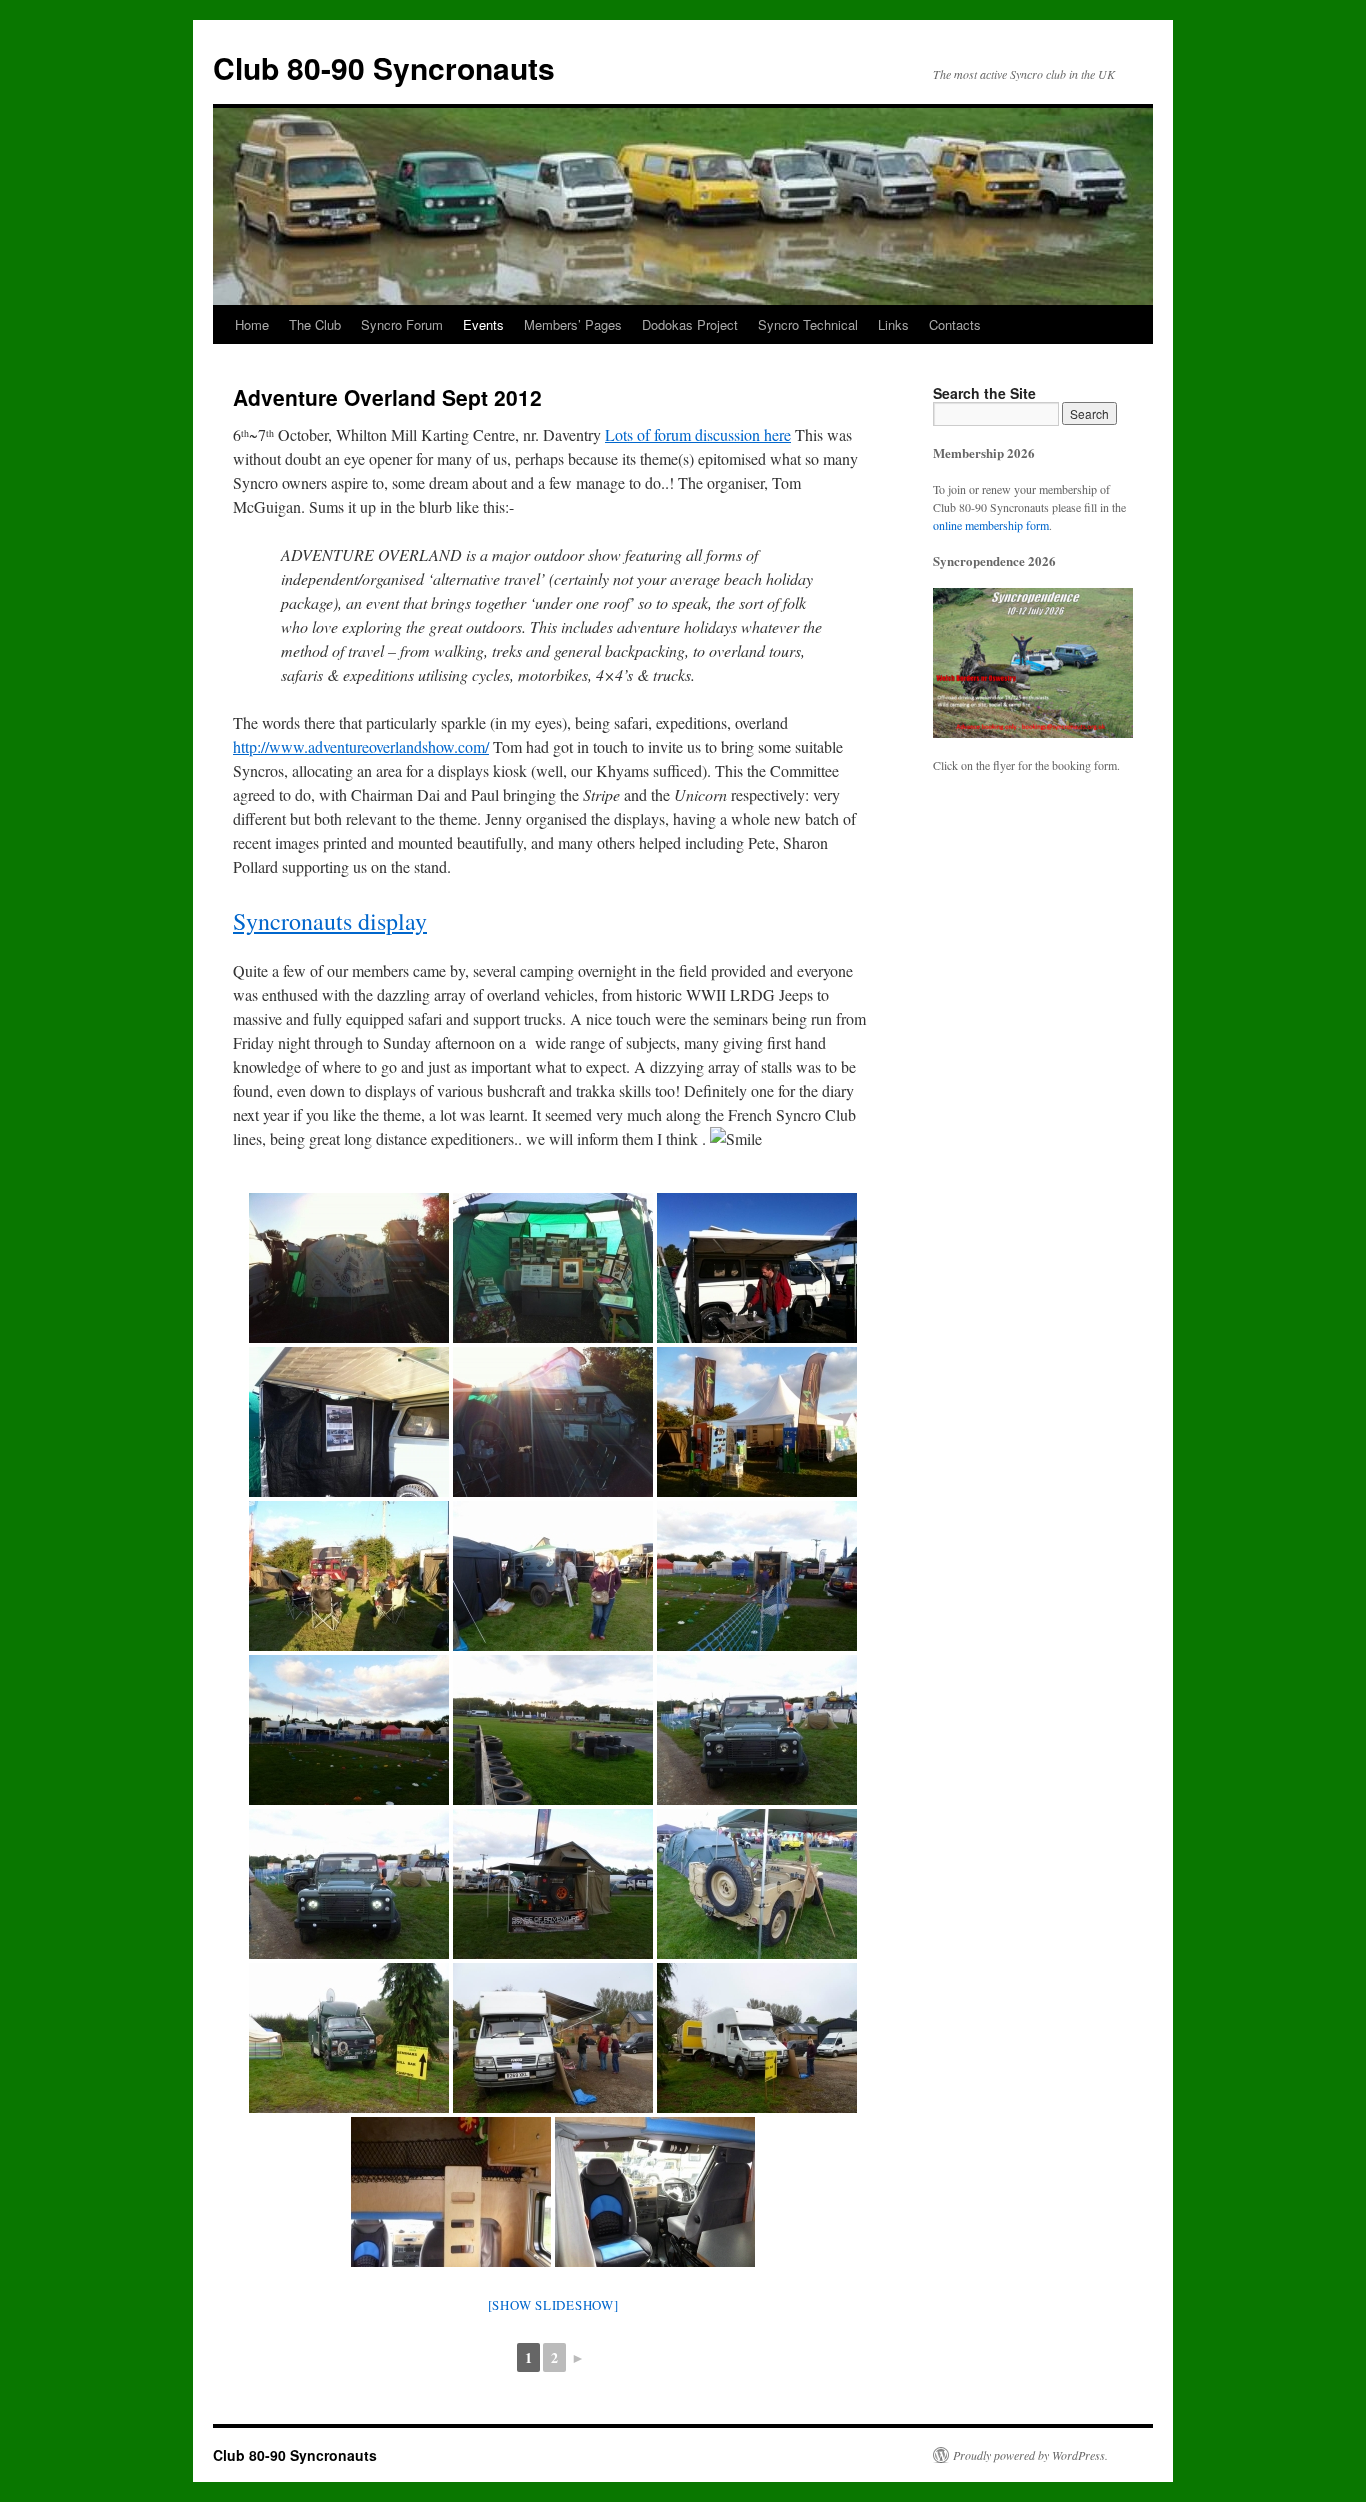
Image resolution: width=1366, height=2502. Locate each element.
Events (483, 324)
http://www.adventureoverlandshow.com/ (361, 746)
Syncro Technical (808, 324)
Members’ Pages (573, 324)
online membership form (991, 525)
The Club (315, 324)
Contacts (955, 324)
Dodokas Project (690, 324)
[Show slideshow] (553, 2305)
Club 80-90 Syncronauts (384, 67)
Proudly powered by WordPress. (1030, 2455)
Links (893, 324)
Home (252, 324)
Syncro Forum (402, 324)
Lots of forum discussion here (698, 434)
